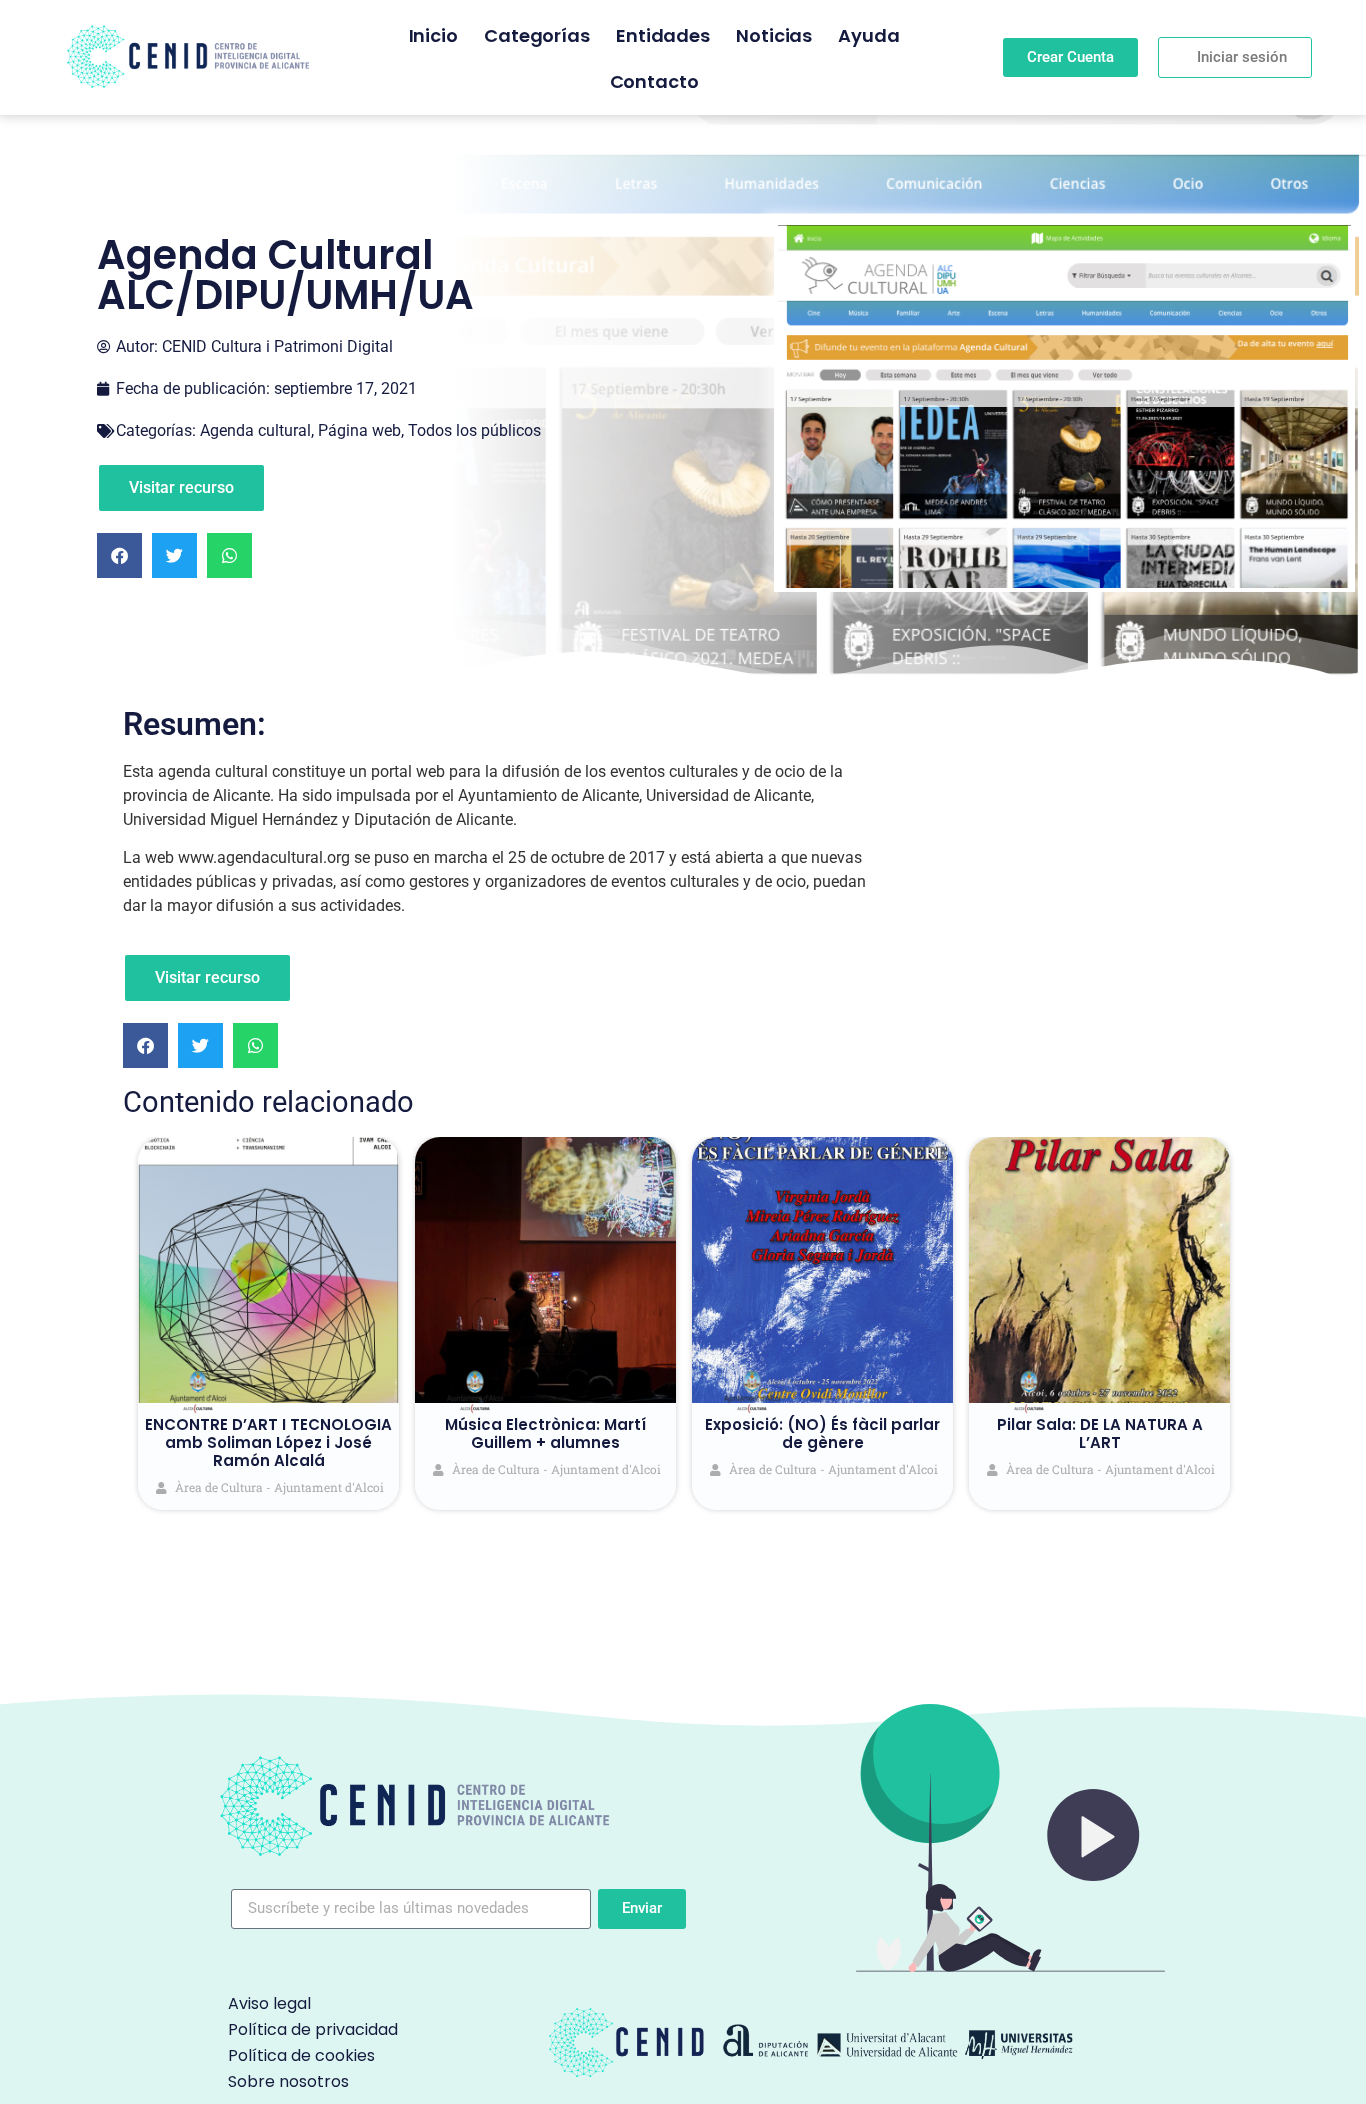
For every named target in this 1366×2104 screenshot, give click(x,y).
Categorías (537, 35)
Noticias (774, 35)
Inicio (433, 35)
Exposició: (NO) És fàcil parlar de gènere (822, 1433)
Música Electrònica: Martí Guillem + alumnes (545, 1433)
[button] (119, 555)
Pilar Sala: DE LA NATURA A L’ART (1100, 1433)
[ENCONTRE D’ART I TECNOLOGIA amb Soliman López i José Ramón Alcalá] (268, 1270)
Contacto (654, 81)
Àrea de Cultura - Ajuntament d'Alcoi (279, 1487)
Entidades (663, 35)
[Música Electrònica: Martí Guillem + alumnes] (545, 1270)
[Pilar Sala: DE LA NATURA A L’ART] (1099, 1270)
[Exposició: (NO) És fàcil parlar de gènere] (822, 1270)
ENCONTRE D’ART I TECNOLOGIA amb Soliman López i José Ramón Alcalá (268, 1442)
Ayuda (869, 35)
